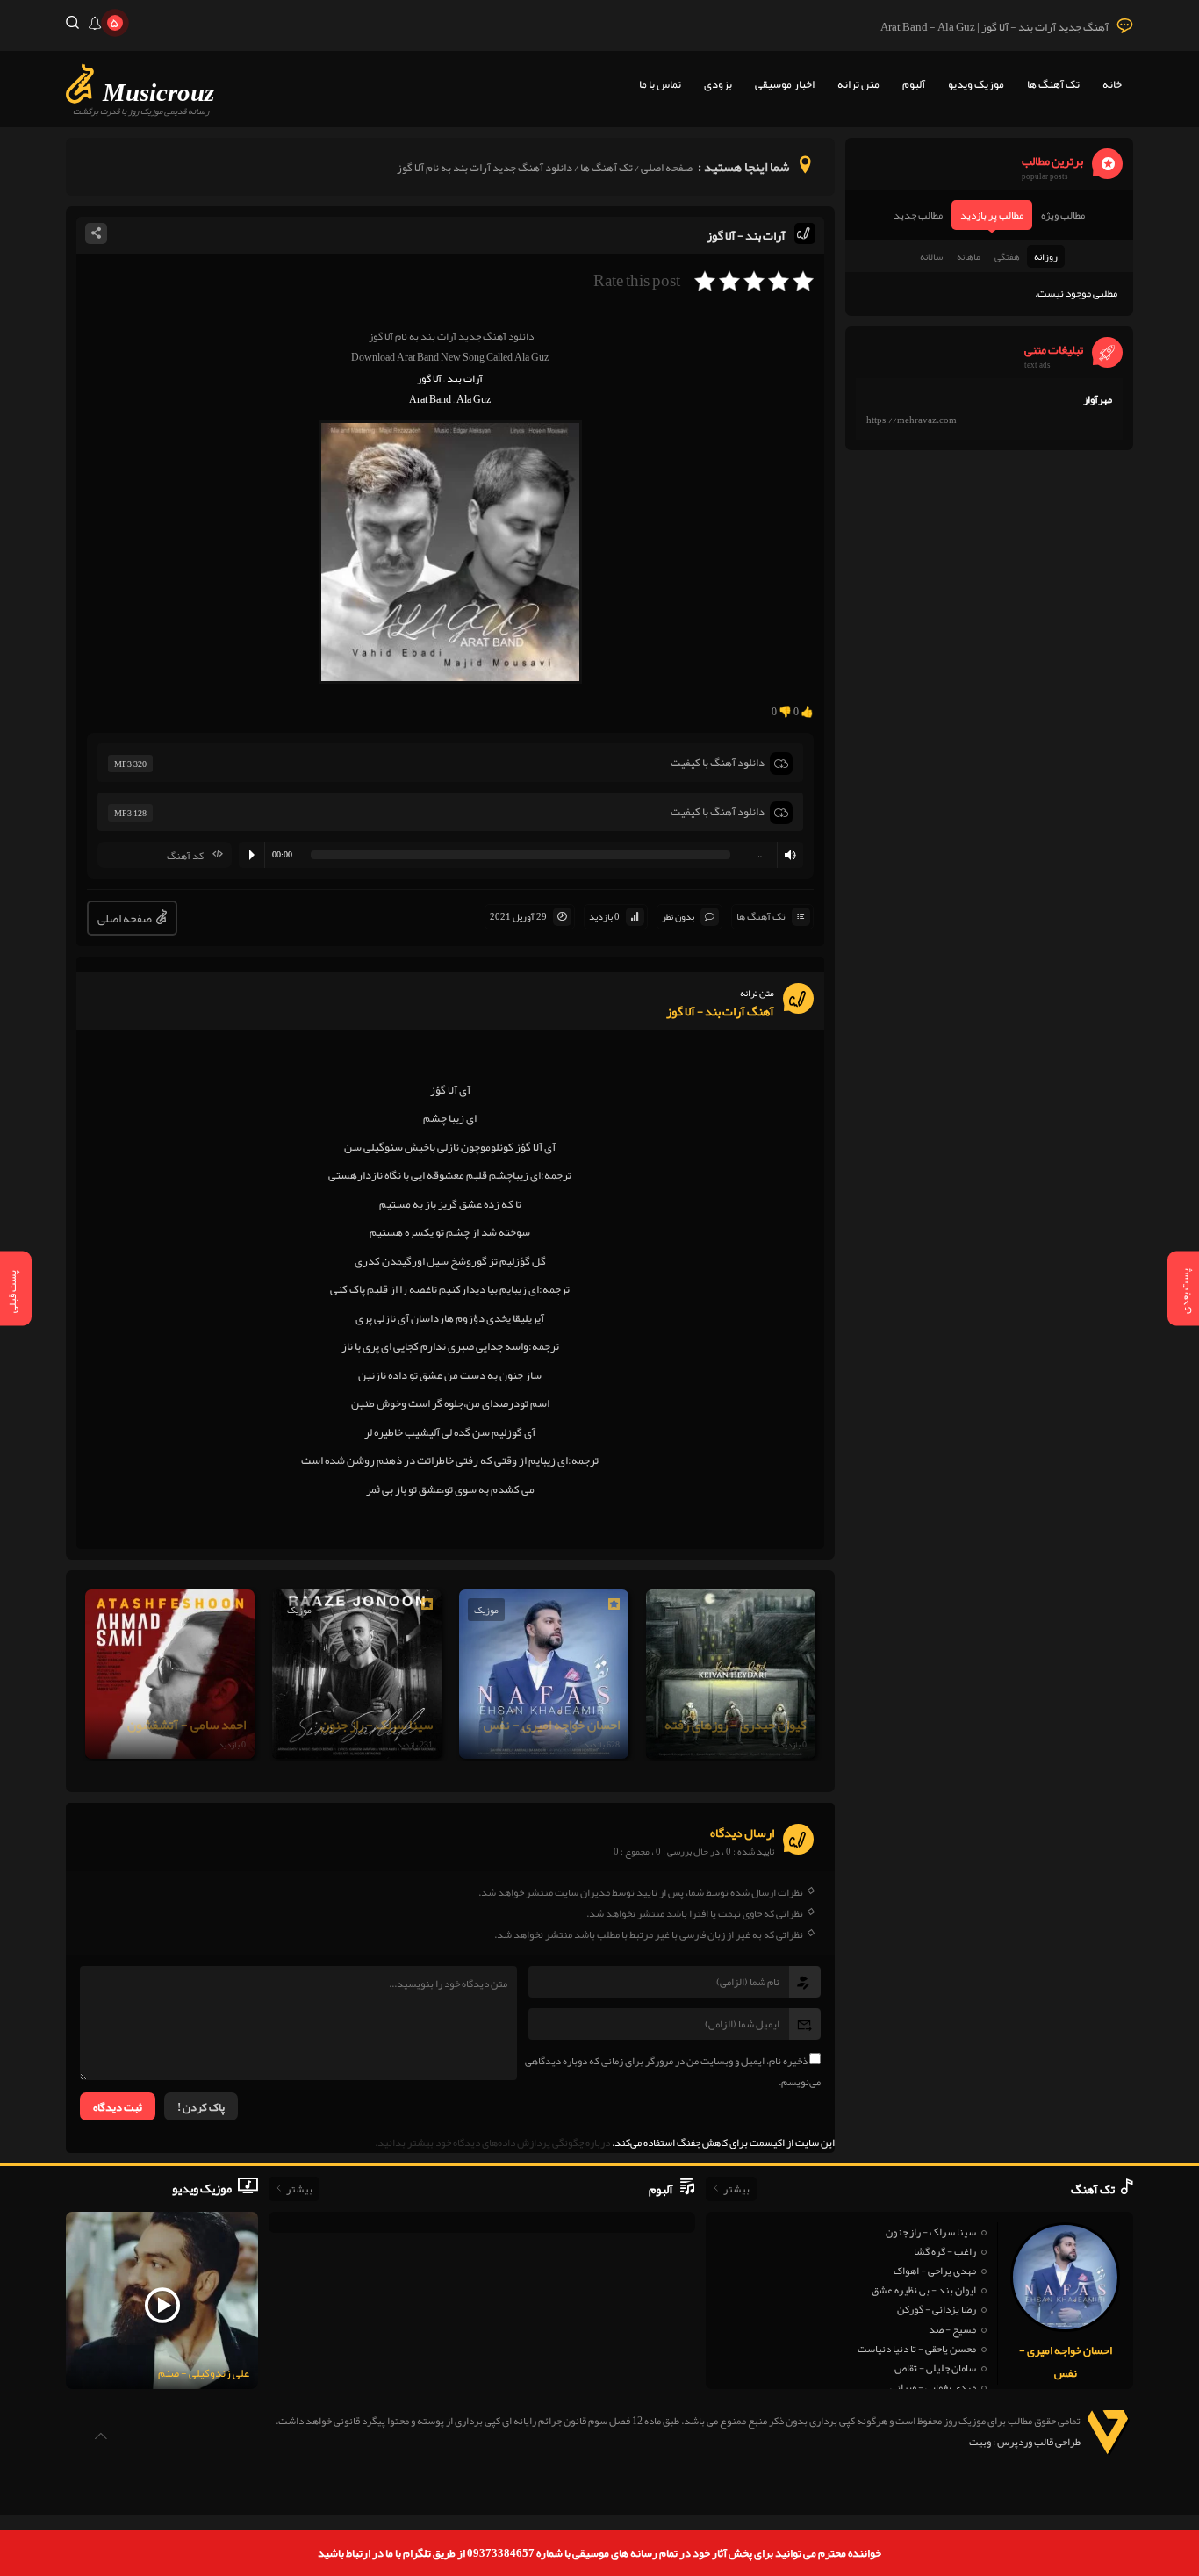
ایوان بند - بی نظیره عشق (924, 2290)
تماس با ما (660, 84)
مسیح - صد (952, 2329)
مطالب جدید (918, 215)
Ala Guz (474, 399)
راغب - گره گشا (945, 2251)
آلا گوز (429, 378)
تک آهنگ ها (1053, 84)
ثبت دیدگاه (118, 2107)
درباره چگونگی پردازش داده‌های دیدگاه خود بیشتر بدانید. (492, 2142)
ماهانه (969, 256)
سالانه (931, 256)
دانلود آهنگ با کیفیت (718, 763)
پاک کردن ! (201, 2107)
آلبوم (914, 84)
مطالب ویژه (1063, 215)
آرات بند (465, 378)
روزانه (1046, 256)
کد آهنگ (185, 856)
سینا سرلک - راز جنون (931, 2232)
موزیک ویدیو (976, 84)
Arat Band (430, 399)
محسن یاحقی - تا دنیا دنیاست (917, 2349)
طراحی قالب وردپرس (1039, 2442)
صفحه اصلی (667, 168)
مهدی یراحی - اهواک (935, 2271)
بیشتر (736, 2189)
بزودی (718, 84)
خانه (1112, 84)
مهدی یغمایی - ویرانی (933, 2387)
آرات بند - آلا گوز (746, 235)
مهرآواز (1098, 399)
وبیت (980, 2442)
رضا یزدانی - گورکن (937, 2309)
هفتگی (1007, 256)
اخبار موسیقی (785, 84)
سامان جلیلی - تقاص (935, 2368)
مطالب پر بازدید (992, 215)
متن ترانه (858, 84)
